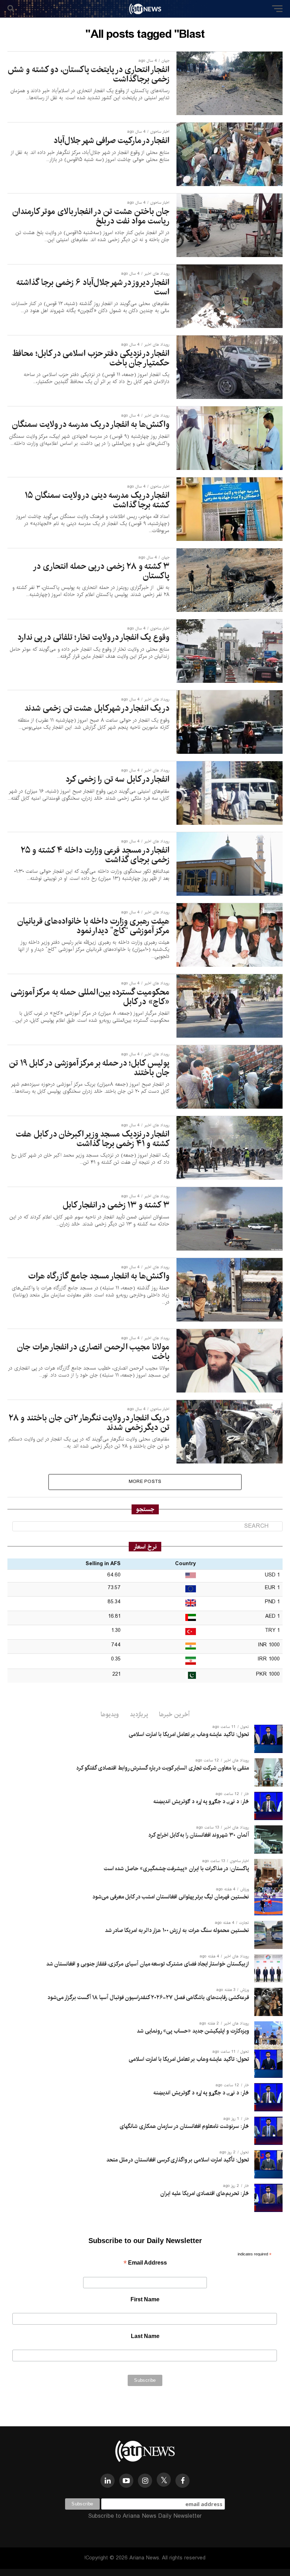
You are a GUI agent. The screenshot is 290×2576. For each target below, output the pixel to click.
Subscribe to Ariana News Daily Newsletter (145, 2516)
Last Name (145, 2336)
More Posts (145, 1482)
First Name (145, 2299)
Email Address (145, 2263)
